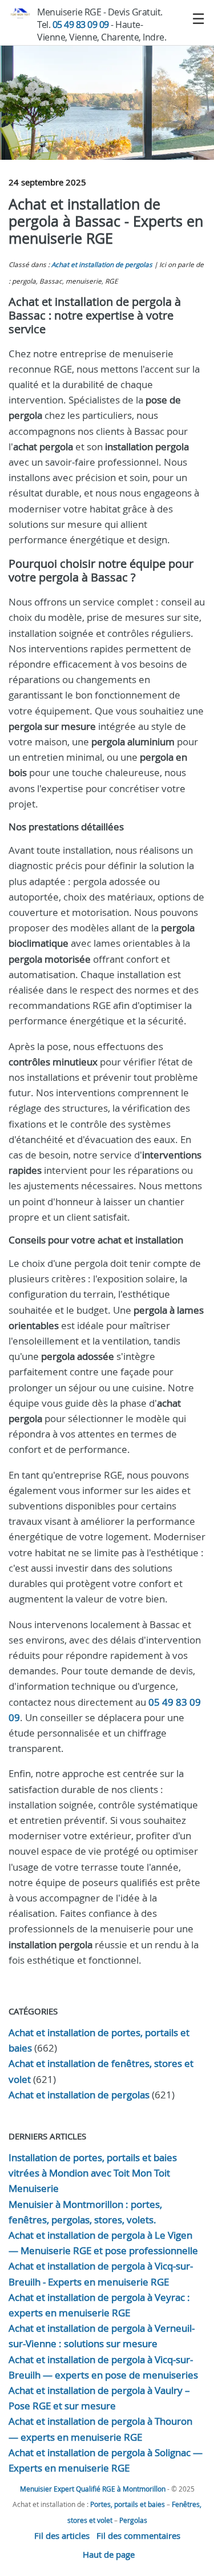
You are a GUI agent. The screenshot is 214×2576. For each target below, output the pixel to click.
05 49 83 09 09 (81, 25)
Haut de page (109, 2554)
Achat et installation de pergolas (102, 265)
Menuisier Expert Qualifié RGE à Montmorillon (93, 2489)
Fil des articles (62, 2535)
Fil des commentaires (138, 2535)
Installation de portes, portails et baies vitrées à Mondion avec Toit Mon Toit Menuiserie (93, 2173)
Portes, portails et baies (128, 2504)
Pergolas (133, 2520)
